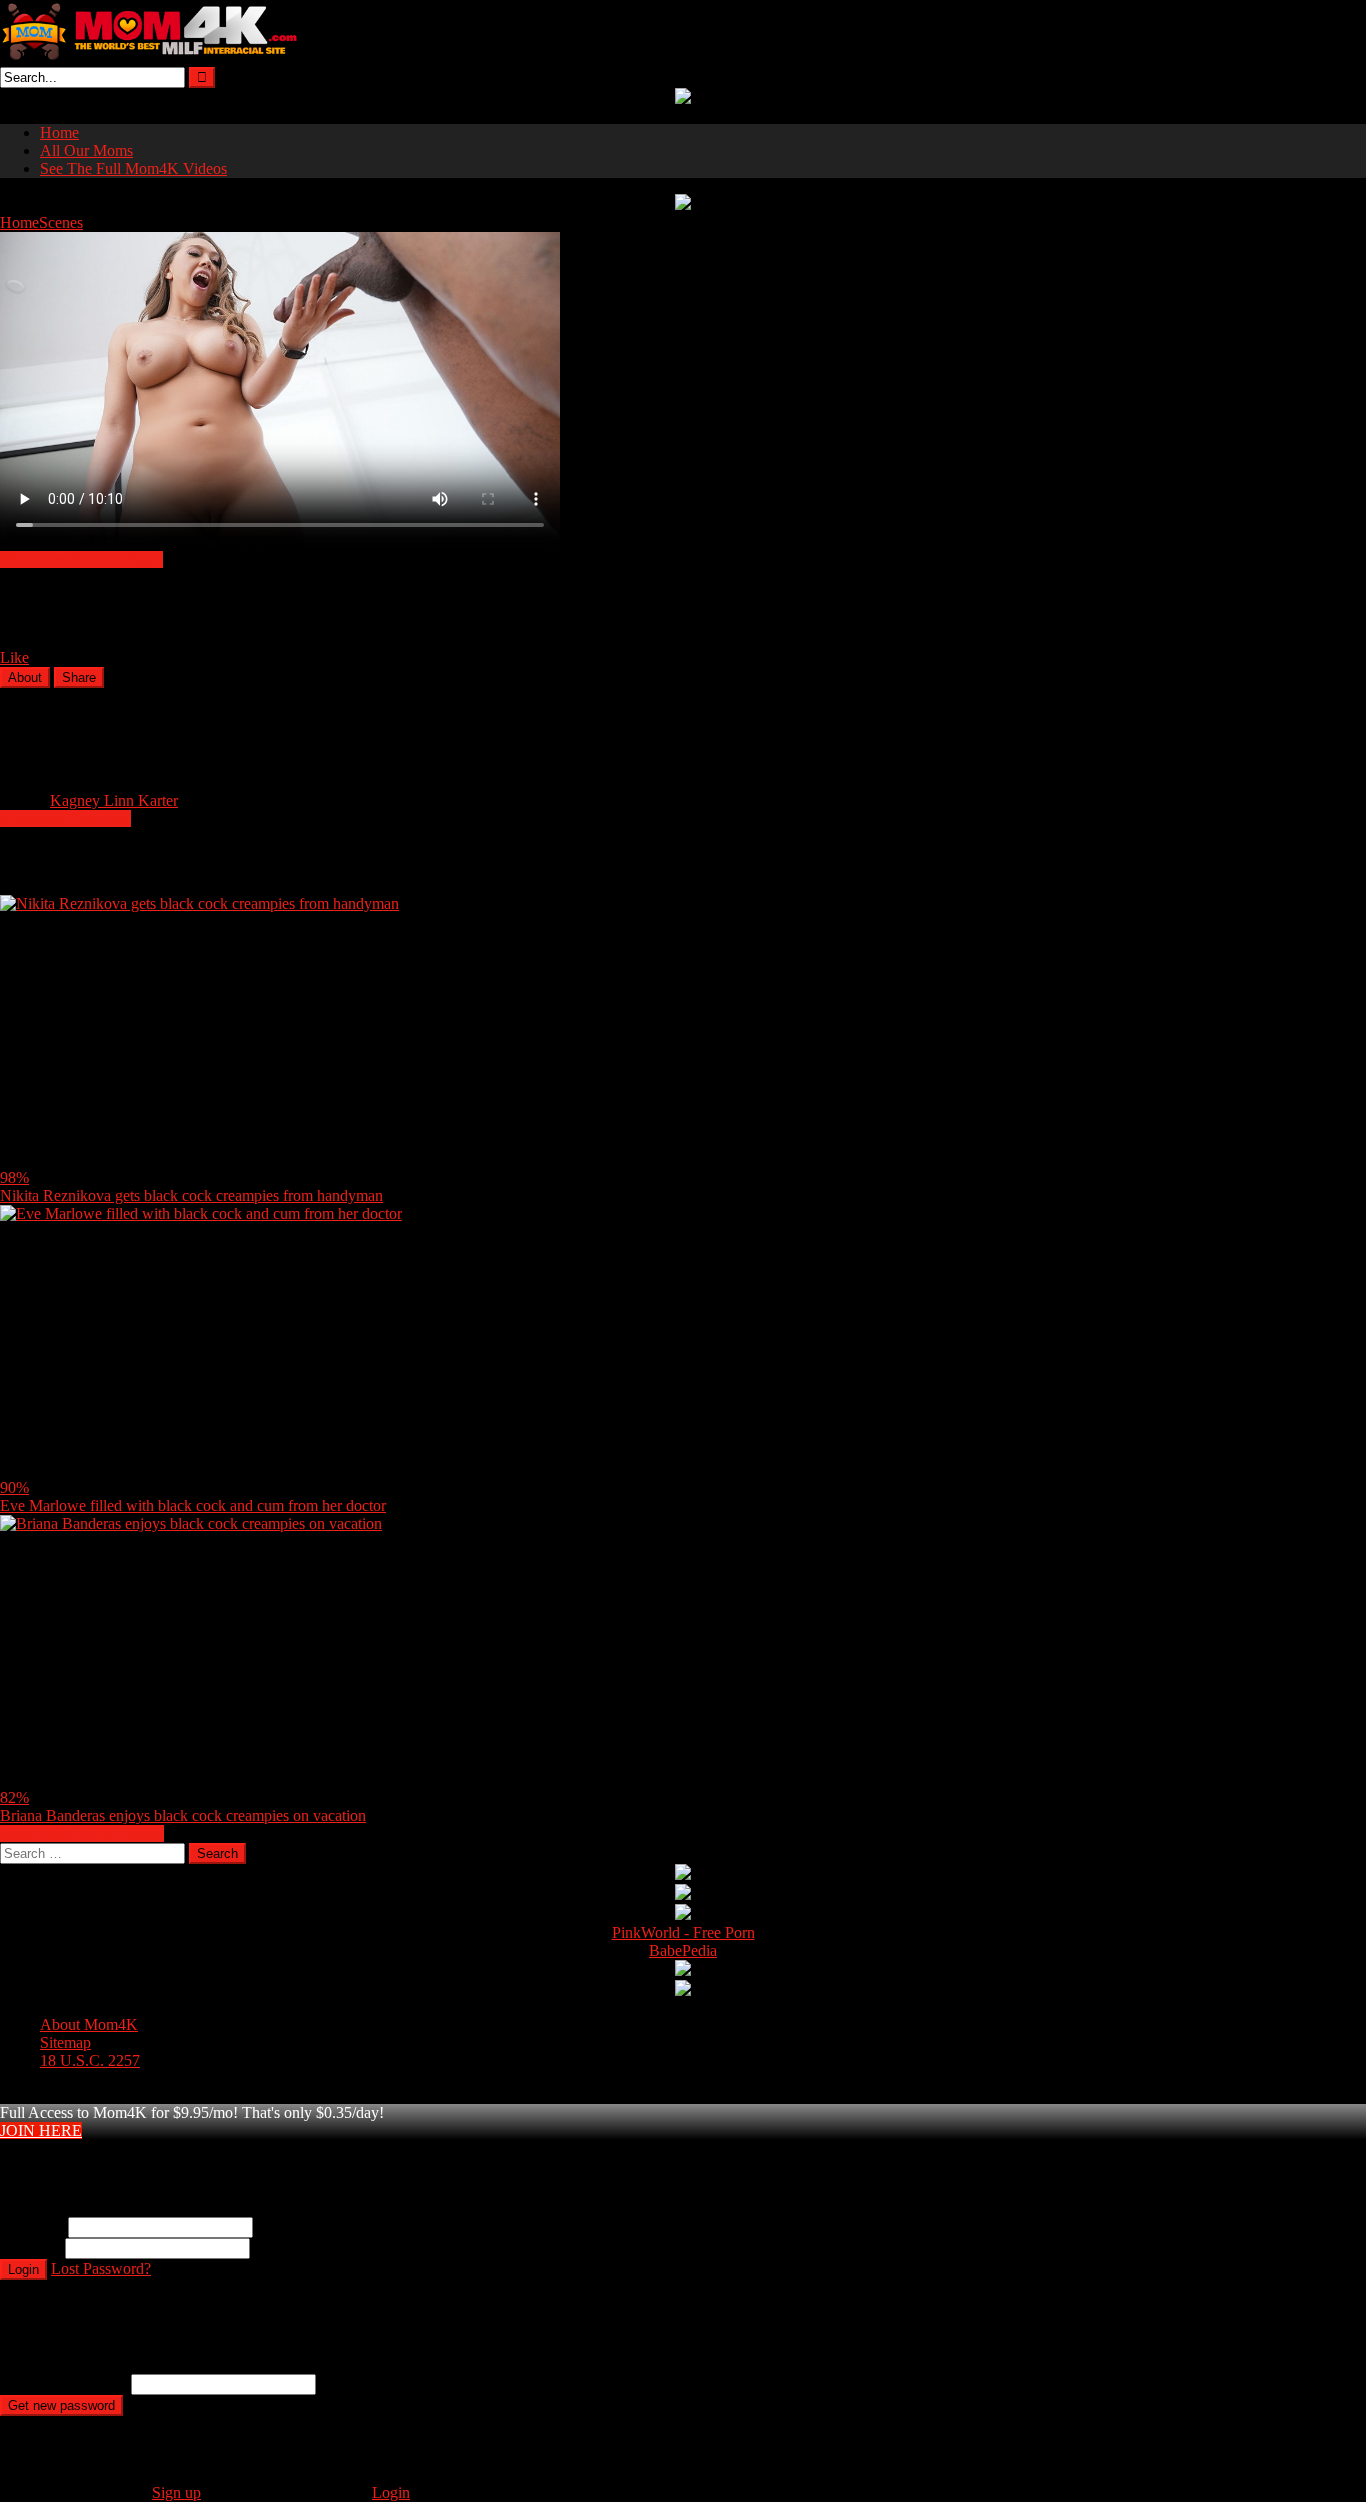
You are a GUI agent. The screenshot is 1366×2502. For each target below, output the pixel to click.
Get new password (61, 2405)
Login (23, 2269)
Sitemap (65, 2042)
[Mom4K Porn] (150, 57)
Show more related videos (82, 1833)
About (25, 677)
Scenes (61, 222)
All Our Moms (86, 150)
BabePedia (683, 1950)
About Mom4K (89, 2024)
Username (32, 2226)
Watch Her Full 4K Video (81, 559)
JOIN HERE (41, 2130)
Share (79, 677)
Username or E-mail (63, 2383)
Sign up (176, 2492)
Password (30, 2247)
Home (59, 132)
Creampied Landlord (65, 818)
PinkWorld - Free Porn (683, 1932)
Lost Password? (101, 2268)
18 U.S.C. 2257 (90, 2060)
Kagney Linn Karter (114, 800)
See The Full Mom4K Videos (133, 168)
